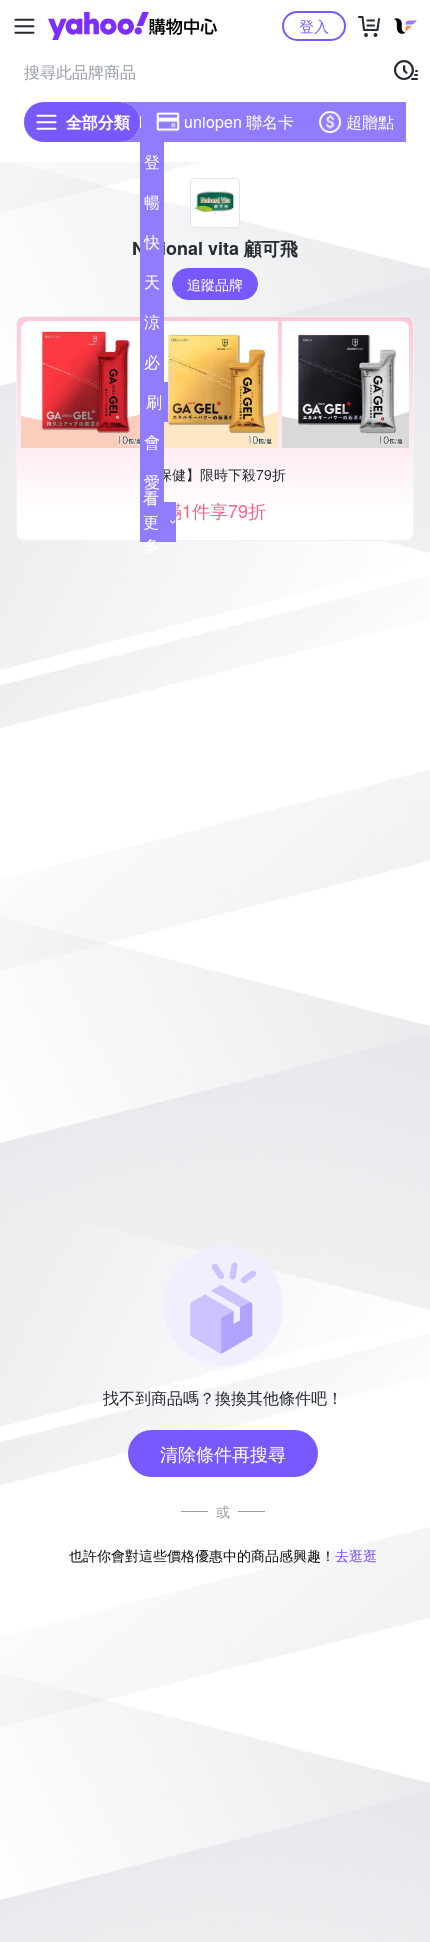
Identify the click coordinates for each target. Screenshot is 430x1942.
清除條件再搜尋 (223, 1453)
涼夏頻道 (152, 326)
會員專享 (152, 446)
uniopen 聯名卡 (239, 121)
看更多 (151, 521)
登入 (314, 25)
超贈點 (370, 121)
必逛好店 (152, 366)
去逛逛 (356, 1555)
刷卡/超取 (154, 406)
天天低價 (152, 286)
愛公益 (152, 486)
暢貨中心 (152, 206)
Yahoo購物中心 (132, 26)
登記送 (152, 166)
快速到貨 (152, 246)
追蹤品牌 (215, 284)
